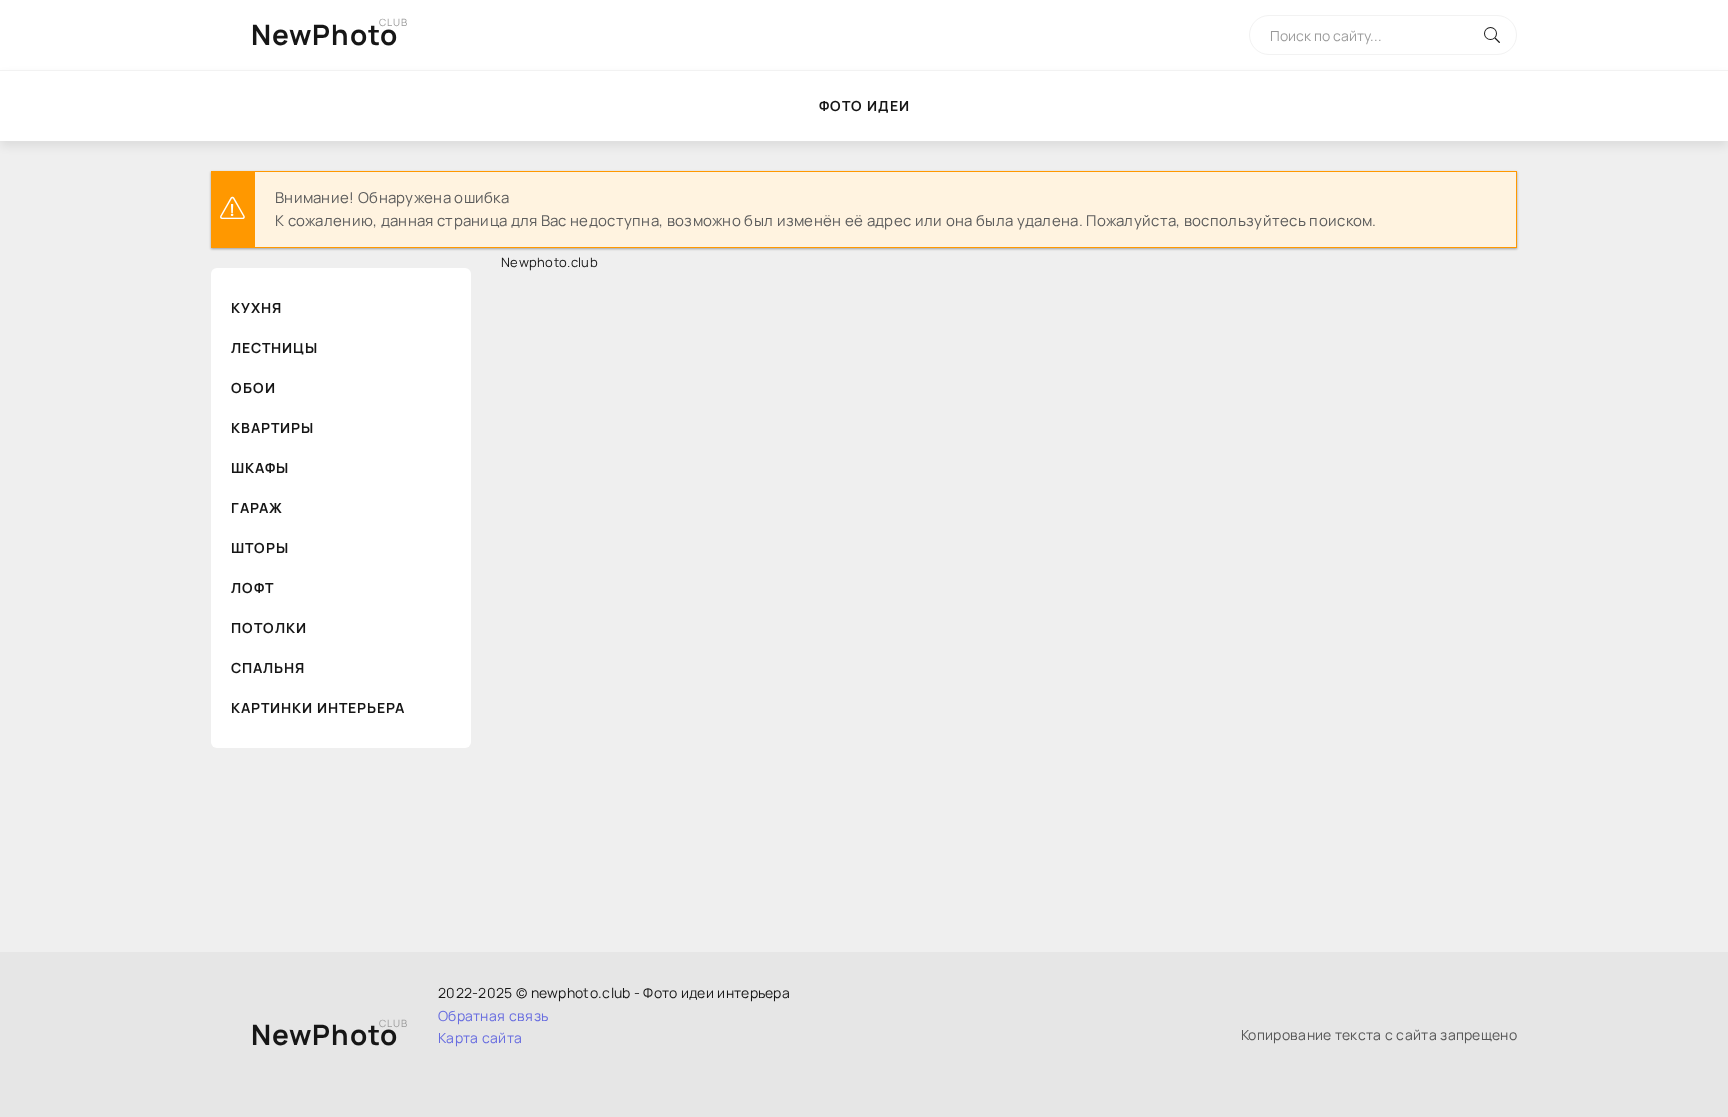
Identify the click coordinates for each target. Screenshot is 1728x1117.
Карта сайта (480, 1037)
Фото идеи (864, 105)
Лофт (252, 587)
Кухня (256, 307)
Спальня (268, 667)
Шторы (260, 547)
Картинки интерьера (318, 707)
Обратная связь (493, 1015)
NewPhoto (324, 34)
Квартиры (272, 427)
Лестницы (274, 347)
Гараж (257, 507)
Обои (253, 387)
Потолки (269, 627)
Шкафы (260, 467)
